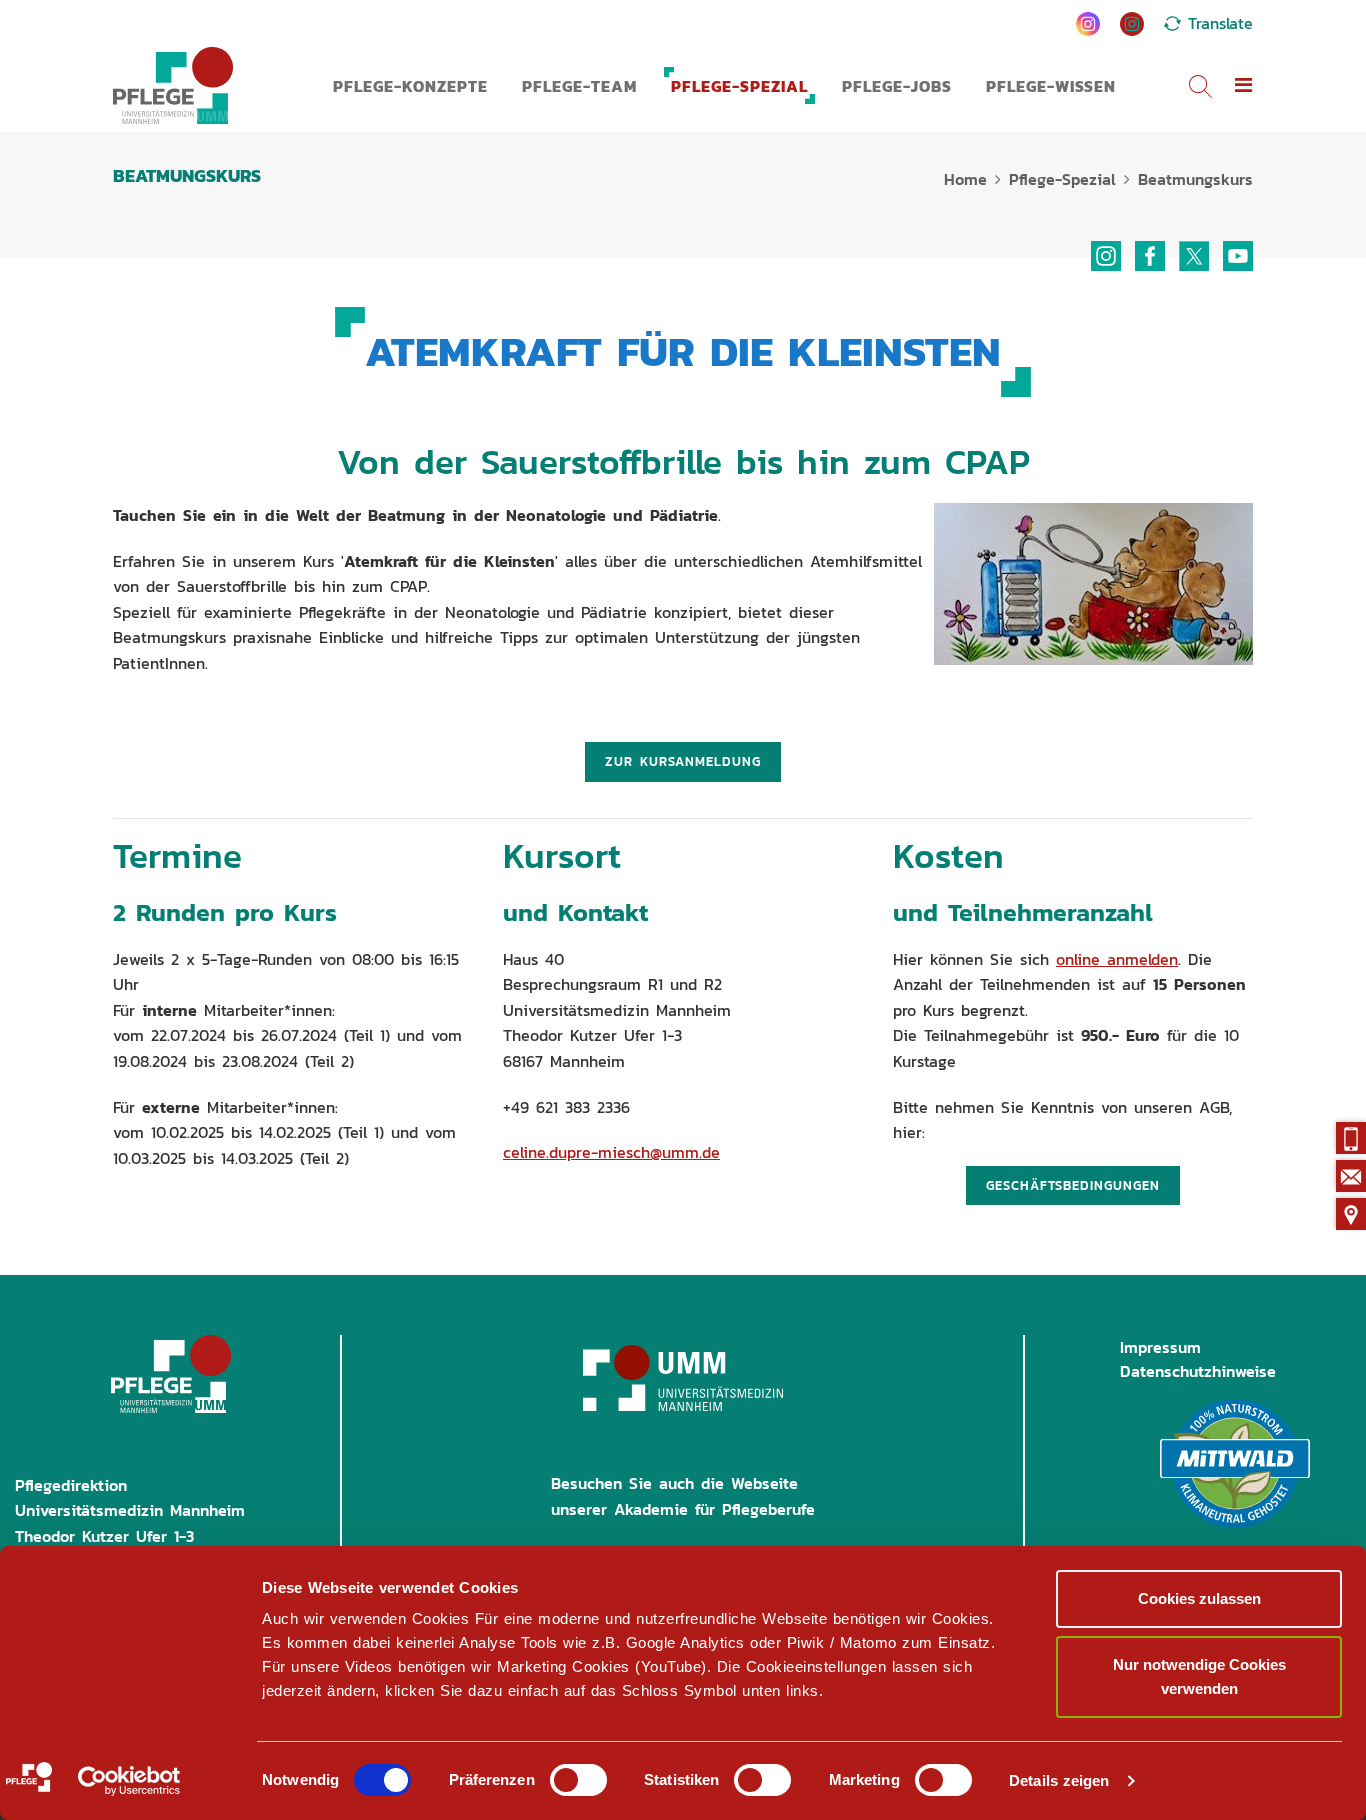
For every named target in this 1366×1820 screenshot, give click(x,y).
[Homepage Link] (173, 85)
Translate (1220, 23)
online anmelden (1117, 959)
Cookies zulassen (1199, 1598)
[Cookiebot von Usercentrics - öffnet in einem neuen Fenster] (129, 1781)
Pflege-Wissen (1051, 86)
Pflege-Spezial (739, 86)
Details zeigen (1059, 1780)
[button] (1244, 86)
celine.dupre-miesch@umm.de (611, 1152)
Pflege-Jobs (897, 86)
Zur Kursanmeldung (683, 761)
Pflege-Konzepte (410, 86)
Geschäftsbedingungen (1073, 1185)
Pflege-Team (579, 86)
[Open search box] (1200, 85)
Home (965, 179)
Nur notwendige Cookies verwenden (1199, 1676)
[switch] (578, 1780)
